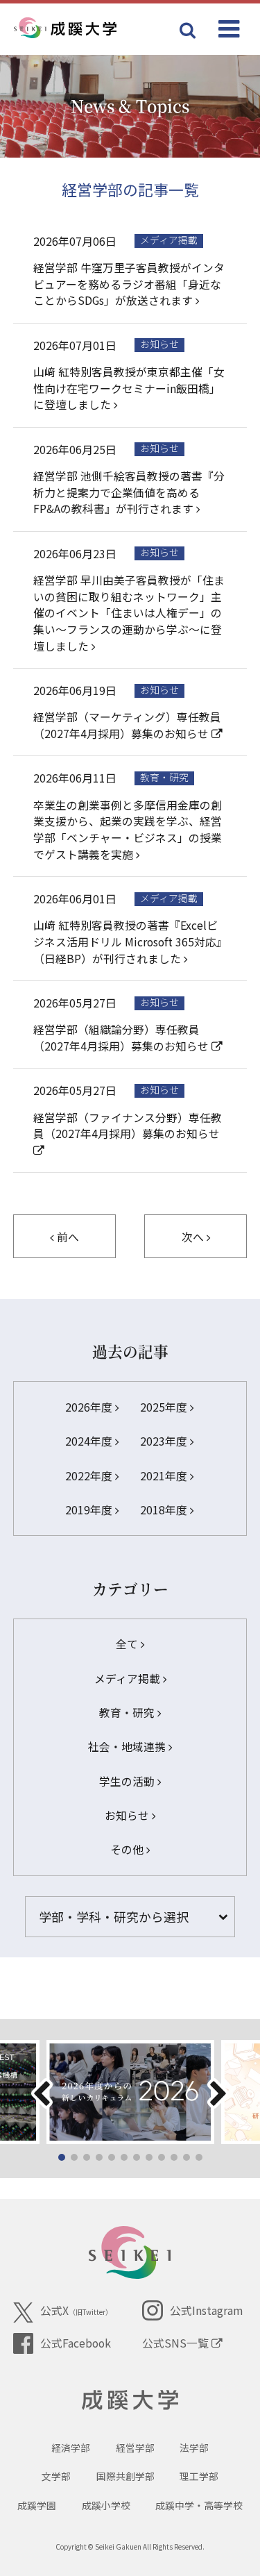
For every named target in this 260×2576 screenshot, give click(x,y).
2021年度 (165, 1476)
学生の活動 (128, 1781)
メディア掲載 (129, 1679)
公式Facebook (76, 2343)
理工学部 (199, 2476)
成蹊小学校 (106, 2505)
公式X (76, 2310)
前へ (67, 1237)
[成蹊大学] (88, 28)
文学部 (56, 2476)
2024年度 (90, 1441)
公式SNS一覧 (177, 2343)
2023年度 (165, 1441)
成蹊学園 (37, 2505)
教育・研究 (128, 1713)
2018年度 (165, 1510)
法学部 (194, 2448)
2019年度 (90, 1510)
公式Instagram (206, 2310)
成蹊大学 (130, 2400)
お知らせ (128, 1815)
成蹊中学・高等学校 (199, 2505)
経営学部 (135, 2448)
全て (128, 1644)
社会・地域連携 (128, 1747)
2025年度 (165, 1407)
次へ (194, 1237)
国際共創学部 (125, 2476)
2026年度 (90, 1407)
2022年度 (90, 1476)
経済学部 (71, 2448)
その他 (128, 1849)
